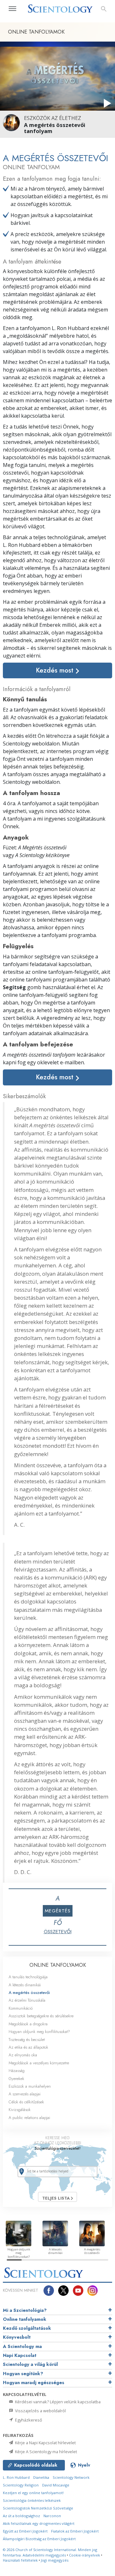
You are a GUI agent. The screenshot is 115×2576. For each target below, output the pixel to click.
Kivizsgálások (20, 2110)
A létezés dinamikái (25, 1985)
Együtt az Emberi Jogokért (25, 2531)
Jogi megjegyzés (55, 2560)
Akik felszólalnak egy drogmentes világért (39, 2523)
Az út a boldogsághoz (21, 2516)
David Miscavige (56, 2485)
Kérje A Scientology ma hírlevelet (46, 2452)
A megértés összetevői (29, 1993)
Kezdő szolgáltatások (27, 2328)
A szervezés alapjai (25, 2094)
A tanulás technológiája (28, 1977)
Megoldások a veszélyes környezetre (39, 2063)
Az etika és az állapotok (28, 2047)
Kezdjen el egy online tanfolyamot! (33, 2493)
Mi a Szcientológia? (25, 2310)
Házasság (17, 2071)
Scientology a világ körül (30, 2364)
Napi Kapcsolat (20, 2355)
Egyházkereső (28, 2420)
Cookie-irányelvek (84, 2555)
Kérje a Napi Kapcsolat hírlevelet (45, 2443)
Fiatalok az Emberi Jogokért (75, 2531)
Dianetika (41, 2477)
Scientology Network (71, 2477)
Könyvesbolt (17, 2337)
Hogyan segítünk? (23, 2374)
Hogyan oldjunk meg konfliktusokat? (39, 2032)
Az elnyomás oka (23, 2055)
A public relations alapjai (29, 2118)
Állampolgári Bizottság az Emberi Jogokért (39, 2539)
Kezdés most (56, 670)
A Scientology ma (22, 2346)
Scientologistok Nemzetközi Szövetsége (38, 2508)
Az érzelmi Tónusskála (27, 2000)
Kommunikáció (21, 2008)
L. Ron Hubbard (16, 2477)
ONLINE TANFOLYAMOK (58, 1965)
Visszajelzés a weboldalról (40, 2411)
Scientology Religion (21, 2485)
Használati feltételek (20, 2560)
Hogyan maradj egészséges (34, 2383)
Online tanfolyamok (25, 2319)
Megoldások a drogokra (28, 2024)
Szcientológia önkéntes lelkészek (32, 2500)
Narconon (52, 2516)
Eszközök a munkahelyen (30, 2086)
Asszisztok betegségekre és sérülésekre (41, 2016)
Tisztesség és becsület (27, 2040)
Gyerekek (16, 2079)
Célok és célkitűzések (26, 2102)
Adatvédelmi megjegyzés (44, 2555)
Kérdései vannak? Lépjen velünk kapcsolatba (57, 2402)
